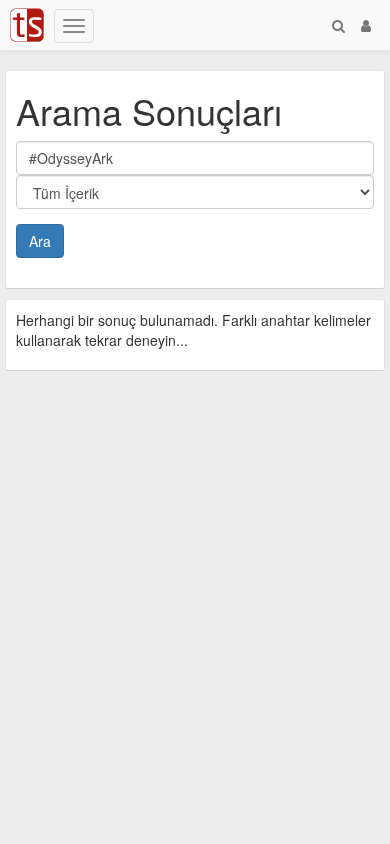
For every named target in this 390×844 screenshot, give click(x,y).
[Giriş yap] (366, 25)
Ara (40, 241)
